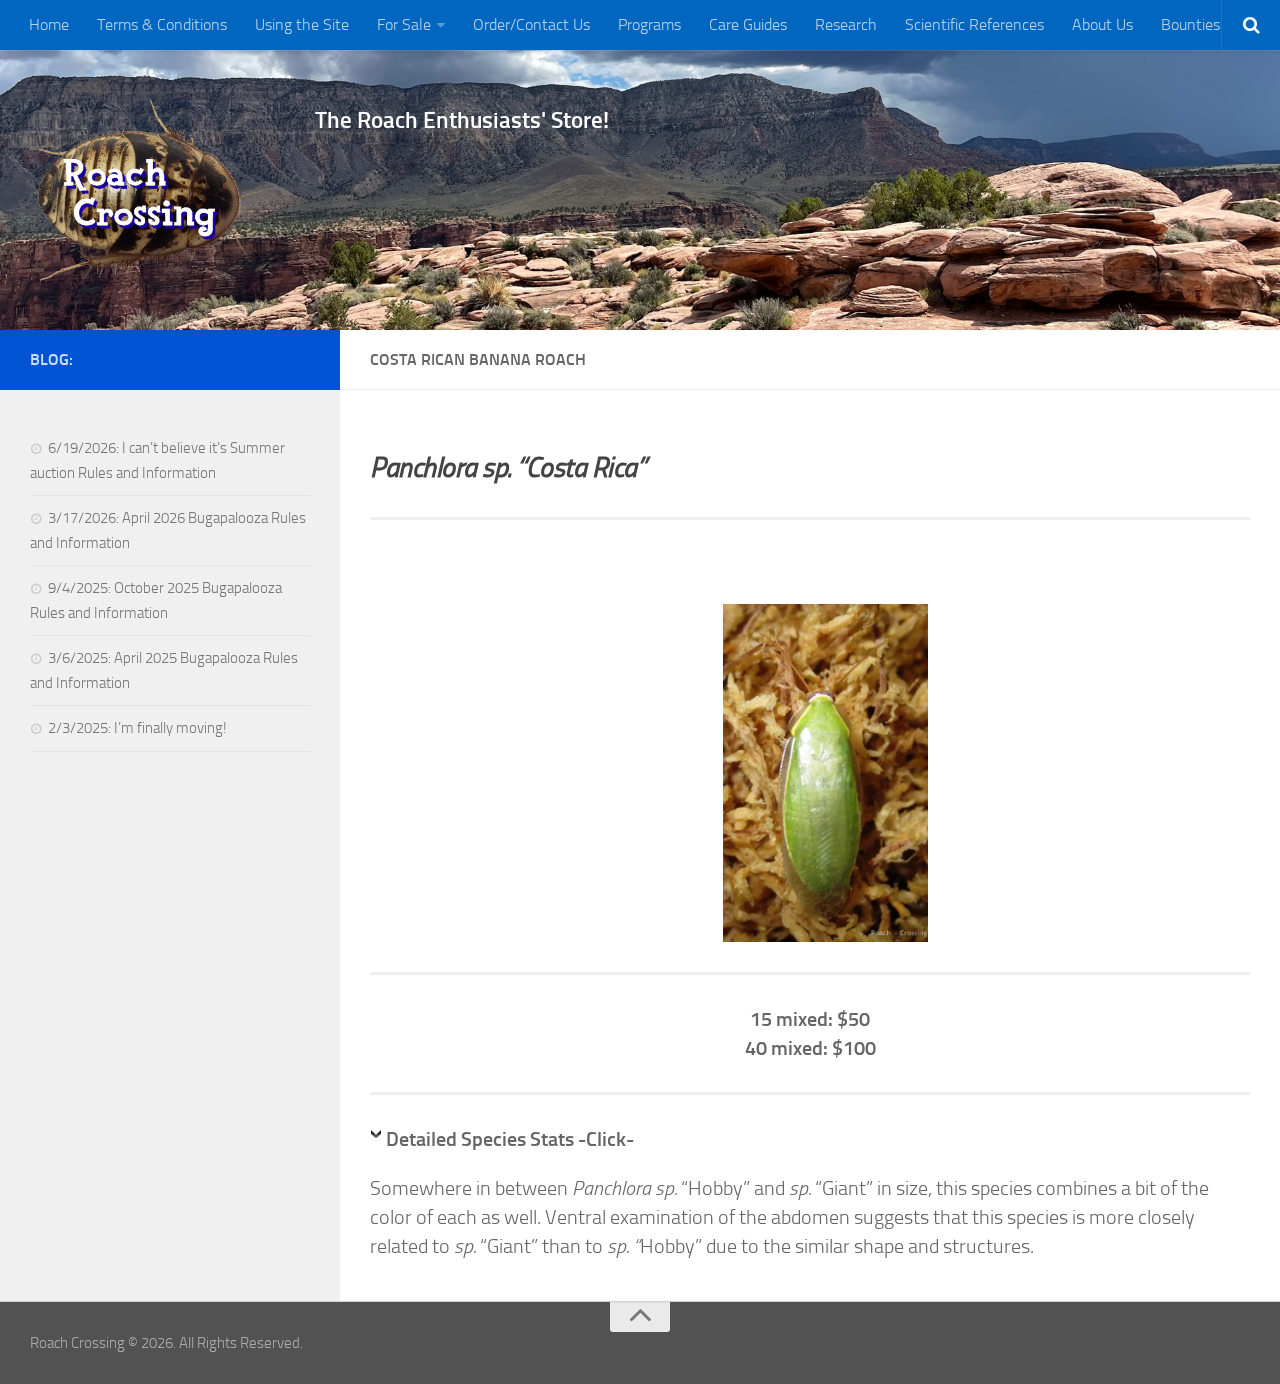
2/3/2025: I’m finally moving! (137, 728)
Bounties (1190, 24)
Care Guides (748, 24)
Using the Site (302, 24)
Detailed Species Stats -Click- (510, 1139)
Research (846, 24)
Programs (649, 24)
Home (49, 24)
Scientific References (974, 24)
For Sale (404, 24)
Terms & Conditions (162, 24)
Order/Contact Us (531, 24)
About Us (1102, 24)
